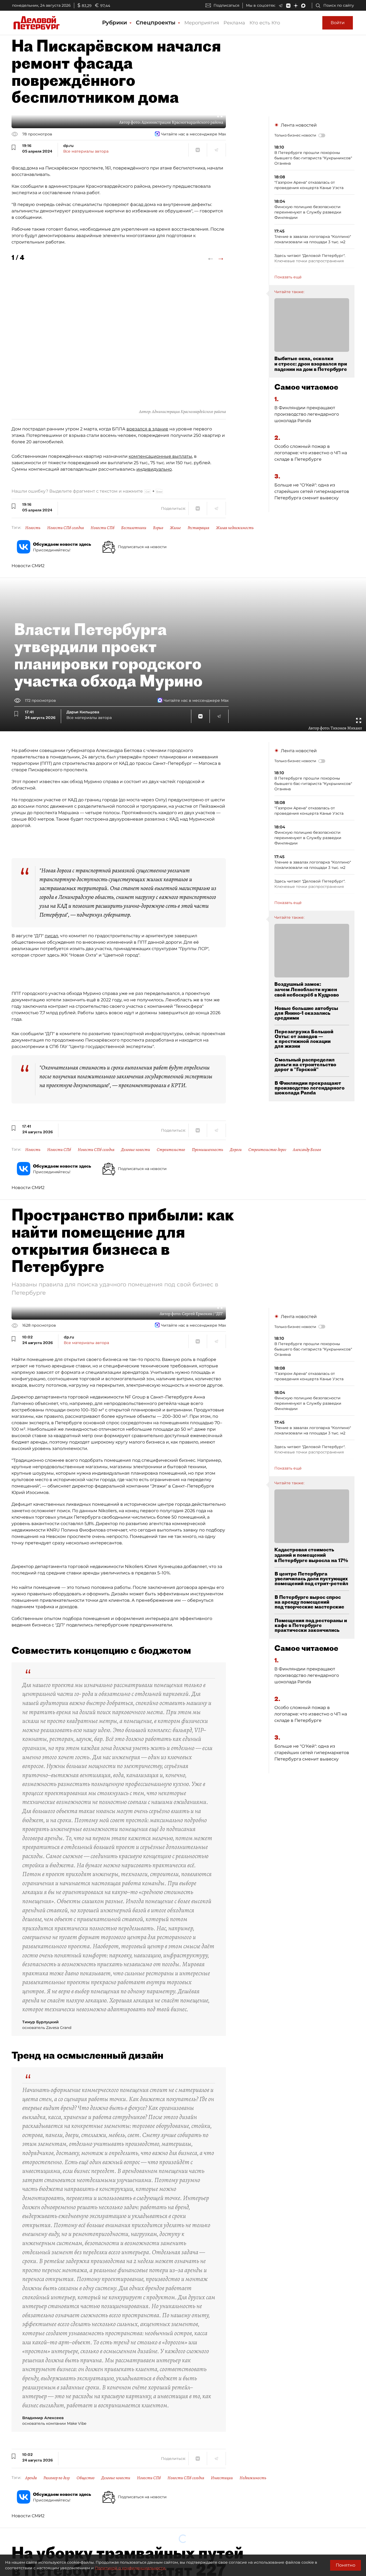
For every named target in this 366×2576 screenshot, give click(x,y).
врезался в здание (147, 429)
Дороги (236, 1150)
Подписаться (226, 5)
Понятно (346, 2565)
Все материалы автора (86, 151)
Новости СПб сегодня (66, 528)
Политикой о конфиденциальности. (130, 2568)
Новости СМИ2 (28, 566)
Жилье (175, 528)
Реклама (234, 23)
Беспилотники (134, 528)
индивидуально (154, 469)
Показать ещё (288, 277)
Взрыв (158, 528)
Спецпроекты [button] (156, 23)
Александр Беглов (307, 1150)
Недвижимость (253, 2478)
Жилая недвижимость (235, 528)
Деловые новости (136, 1150)
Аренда (31, 2478)
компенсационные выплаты (160, 456)
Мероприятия (202, 23)
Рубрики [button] (115, 23)
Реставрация (198, 528)
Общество (86, 2478)
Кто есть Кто (265, 23)
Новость (33, 528)
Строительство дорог (267, 1150)
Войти (338, 23)
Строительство (171, 1150)
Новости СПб (102, 528)
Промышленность (208, 1150)
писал (51, 936)
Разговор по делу (57, 2478)
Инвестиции (222, 2478)
